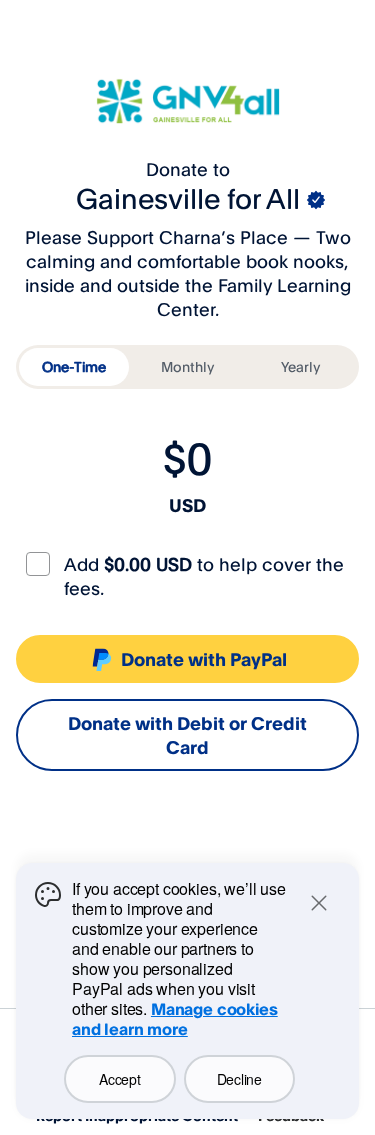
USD (187, 505)
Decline (239, 1079)
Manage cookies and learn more (175, 1019)
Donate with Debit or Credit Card (187, 735)
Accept (119, 1079)
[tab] (74, 367)
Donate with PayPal (204, 659)
